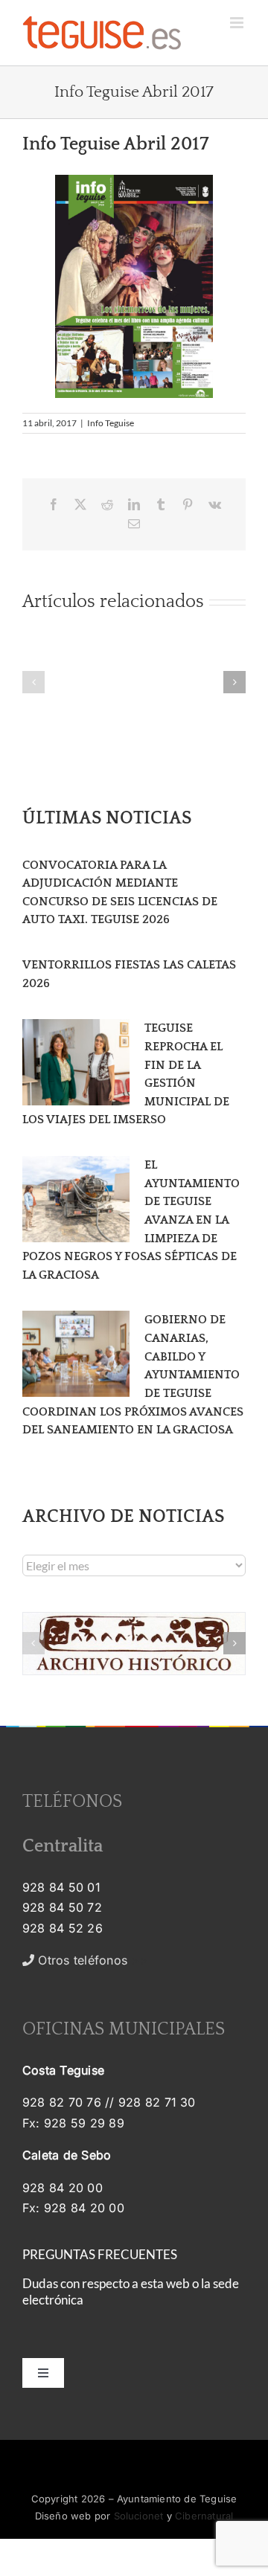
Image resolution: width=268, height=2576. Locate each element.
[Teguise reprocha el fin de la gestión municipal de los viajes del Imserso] (76, 1062)
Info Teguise (111, 423)
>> (91, 1960)
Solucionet (139, 2516)
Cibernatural (204, 2516)
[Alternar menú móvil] (238, 23)
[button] (33, 682)
